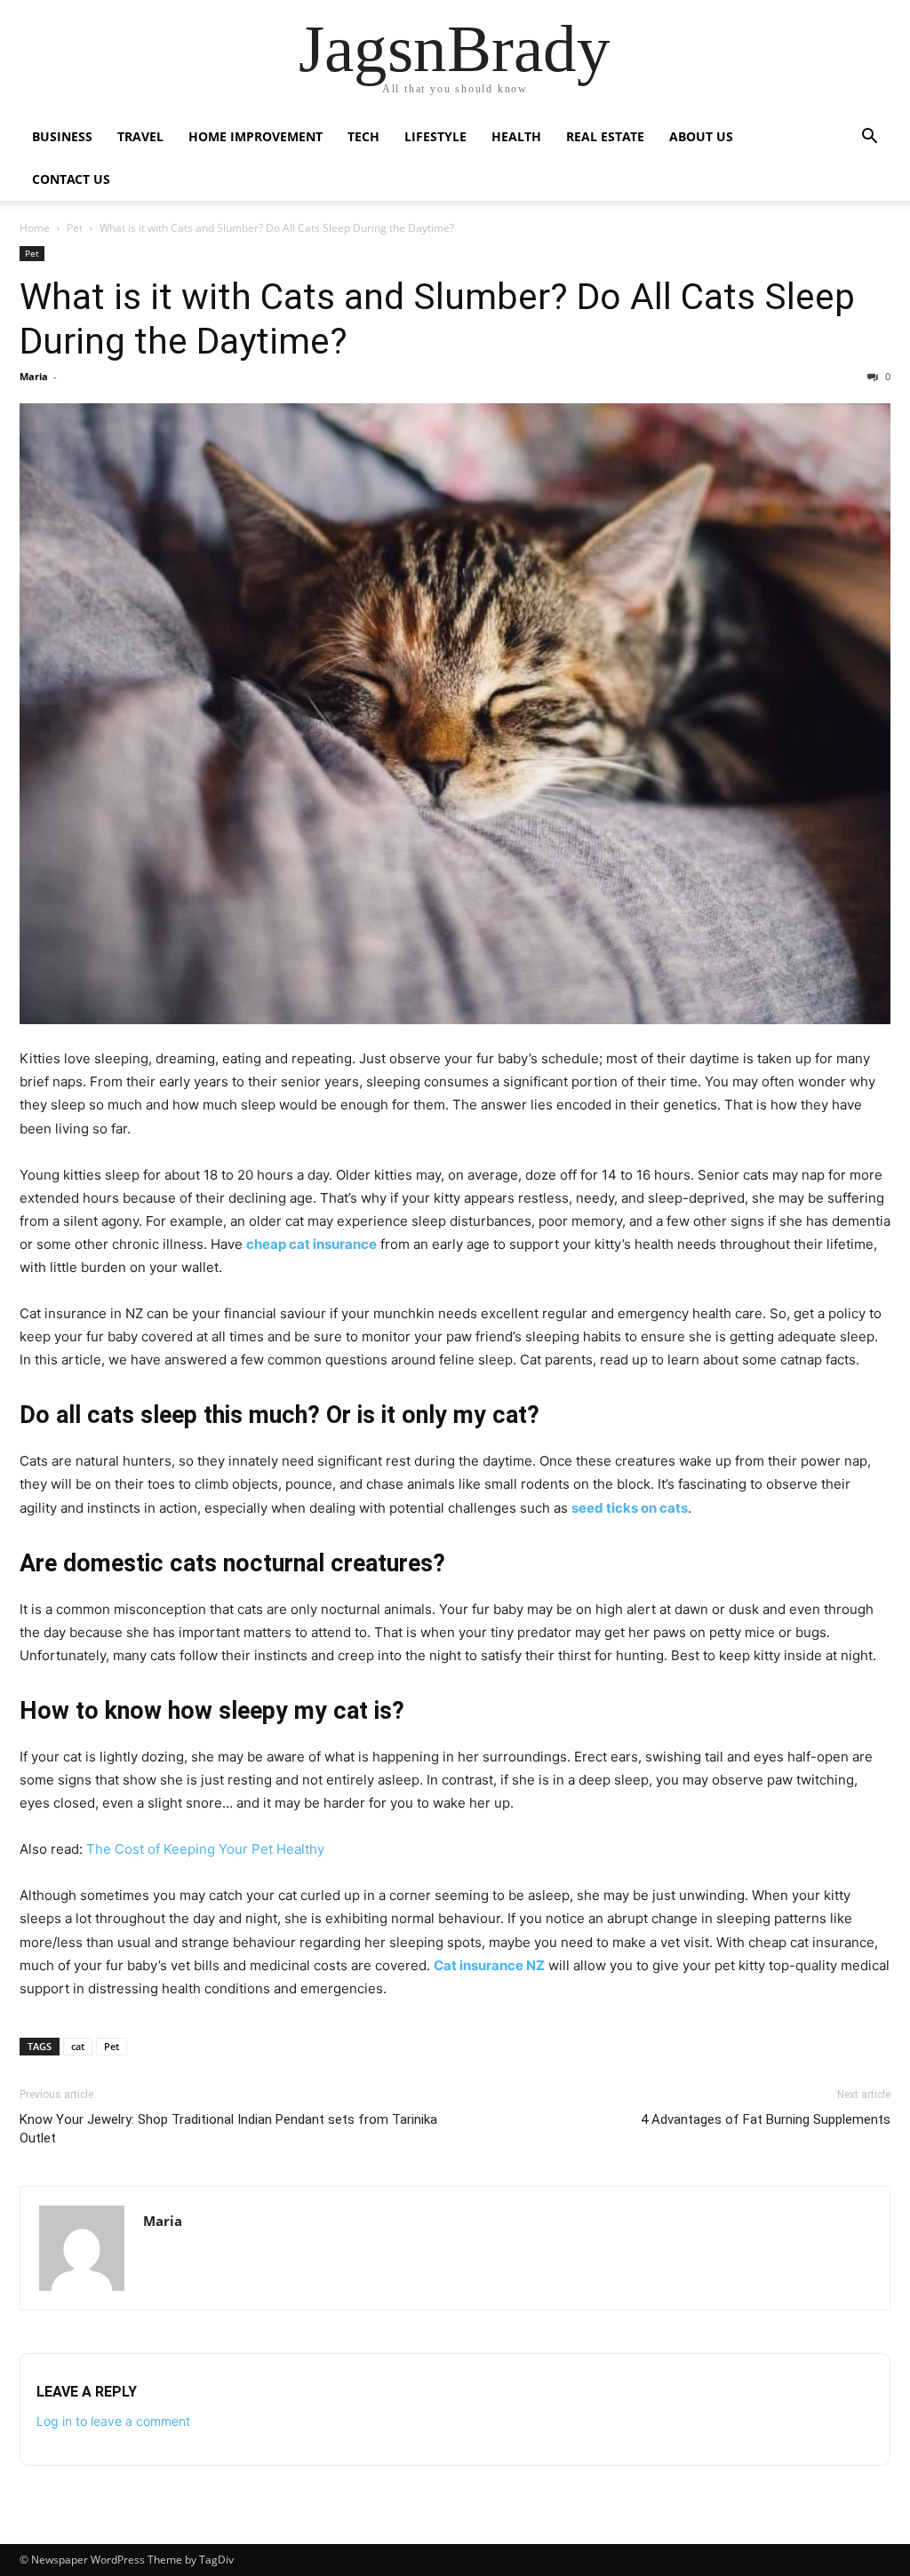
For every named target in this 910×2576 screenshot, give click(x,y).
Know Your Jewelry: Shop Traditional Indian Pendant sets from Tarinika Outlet (228, 2129)
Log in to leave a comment (113, 2421)
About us (701, 136)
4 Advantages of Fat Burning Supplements (766, 2119)
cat (78, 2046)
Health (516, 136)
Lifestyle (435, 136)
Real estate (605, 136)
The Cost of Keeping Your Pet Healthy (205, 1849)
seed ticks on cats (630, 1508)
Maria (34, 376)
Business (62, 136)
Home (35, 228)
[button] (869, 138)
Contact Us (71, 179)
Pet (75, 228)
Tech (363, 136)
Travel (140, 136)
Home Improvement (255, 136)
